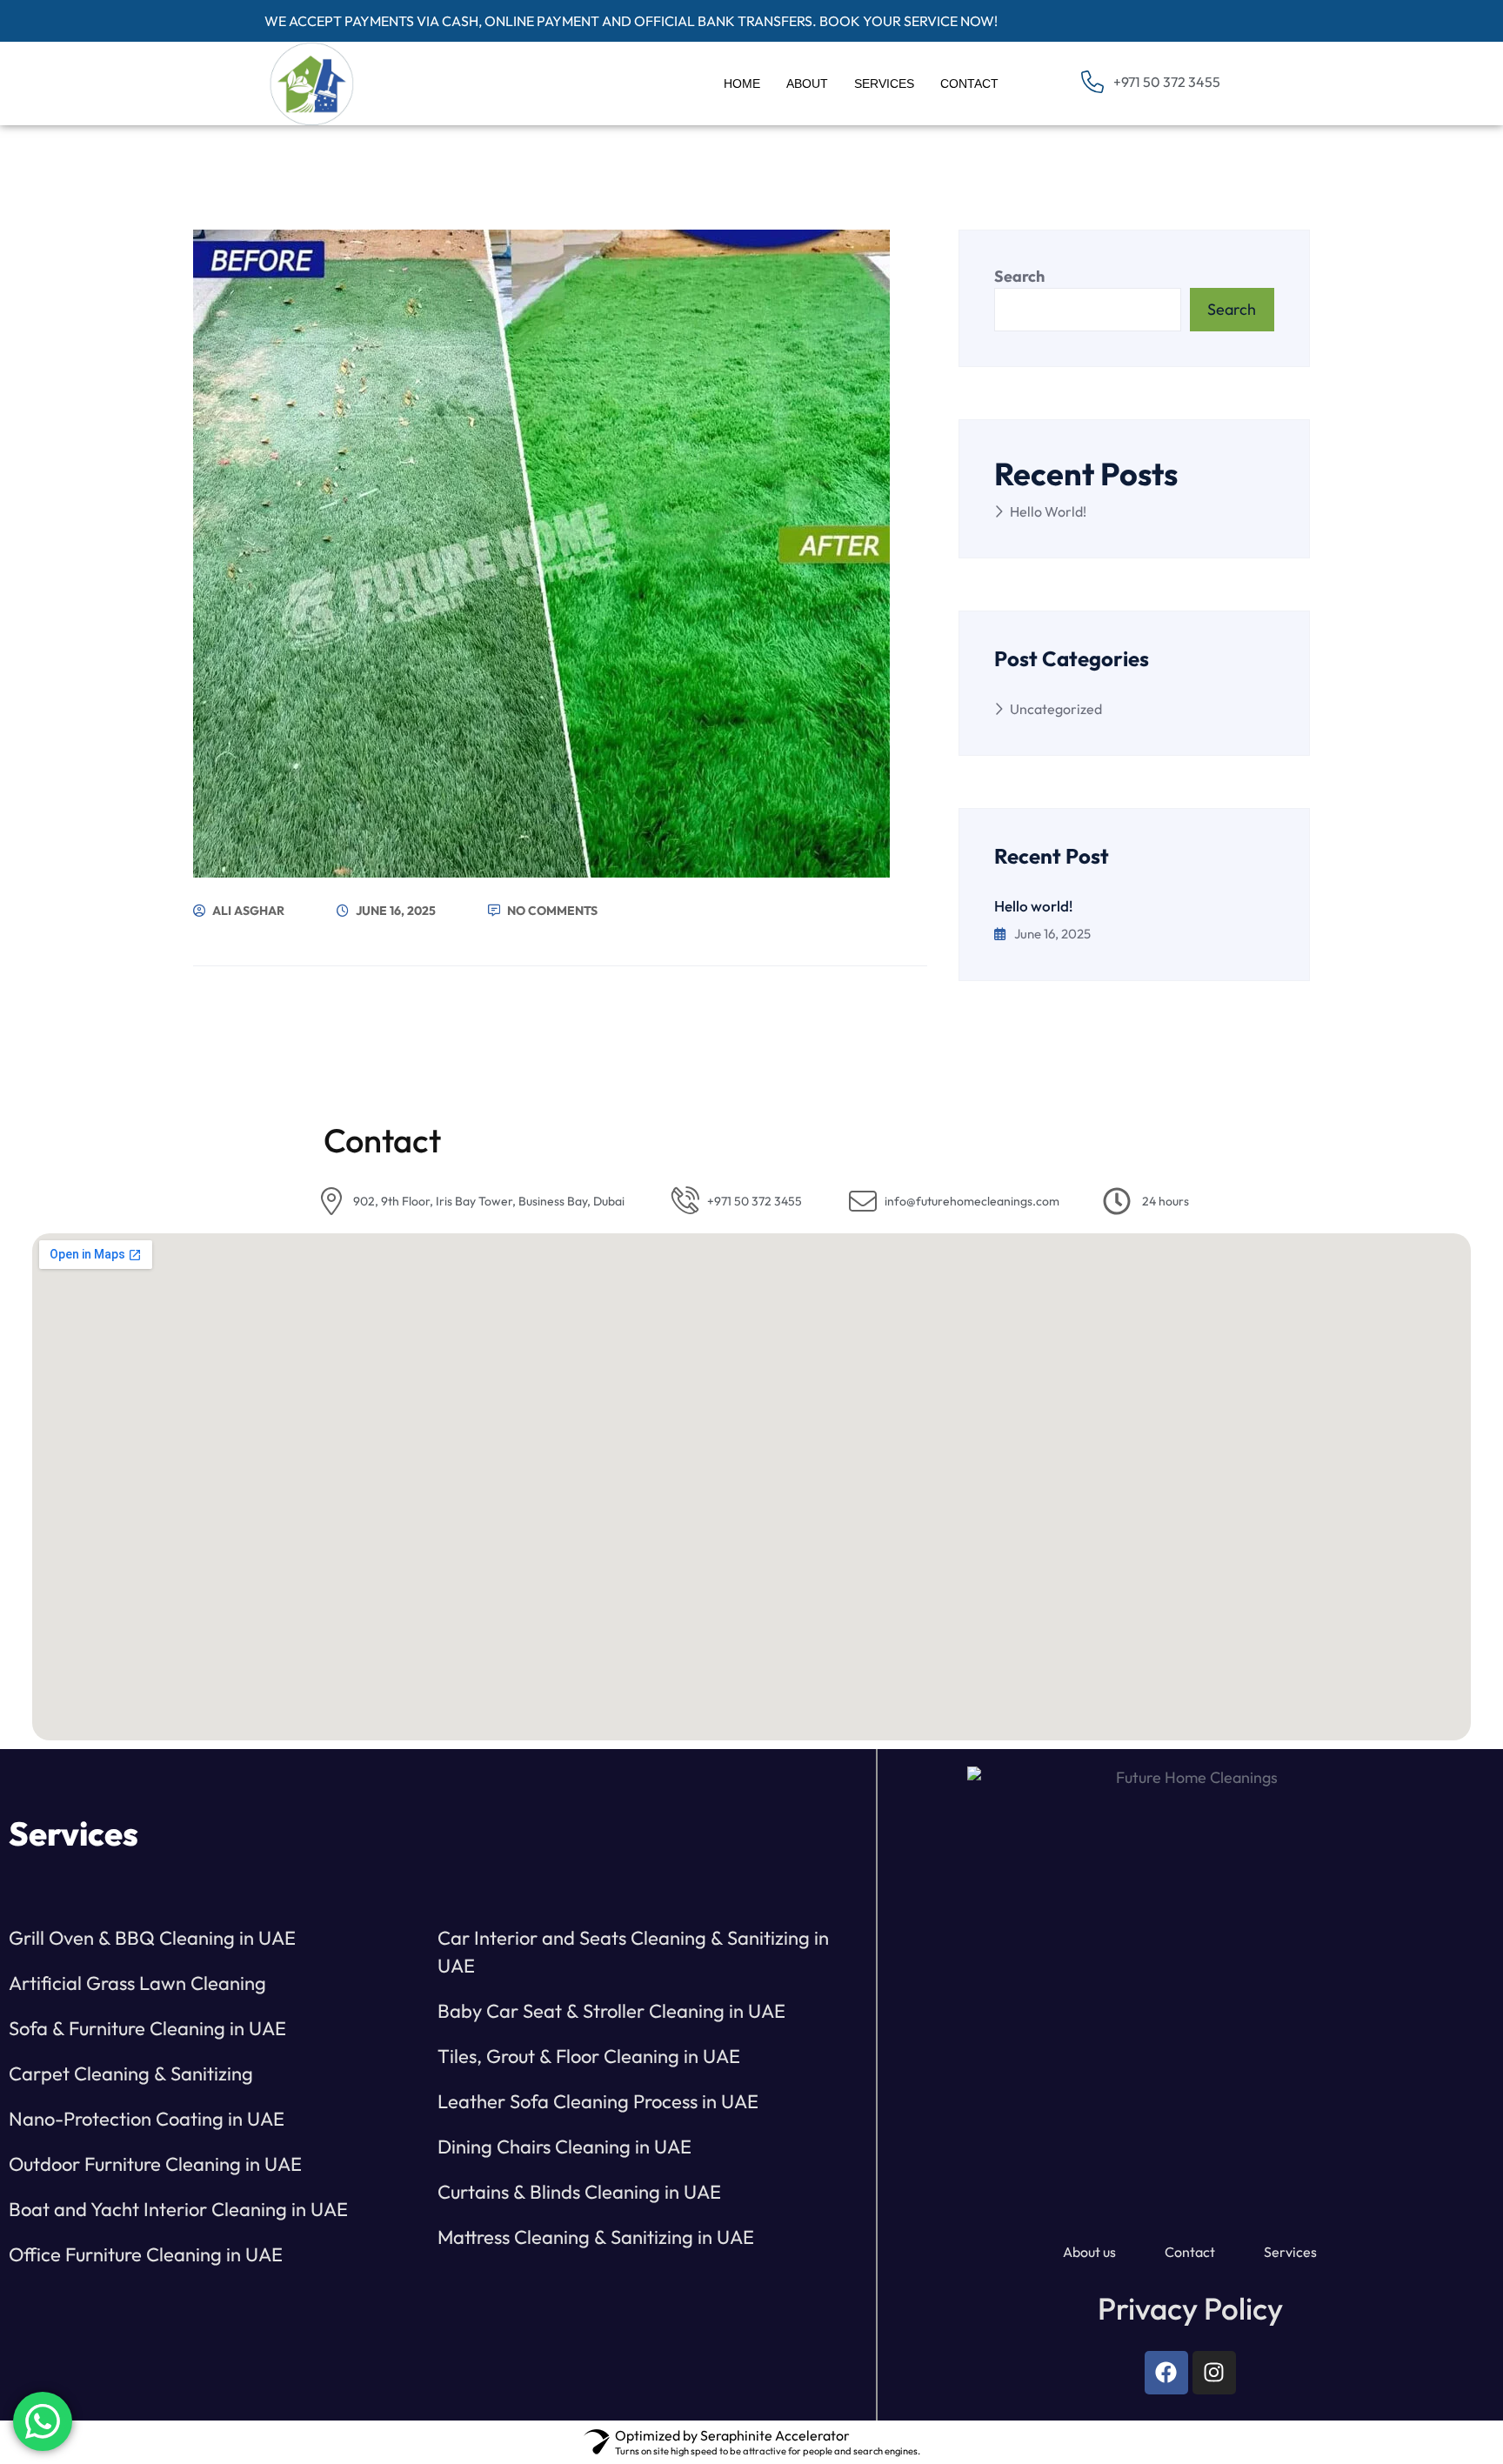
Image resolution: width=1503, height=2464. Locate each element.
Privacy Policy (1190, 2308)
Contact (969, 83)
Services (884, 83)
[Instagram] (1214, 2373)
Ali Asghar (247, 911)
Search (1019, 276)
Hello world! (1048, 511)
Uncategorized (1056, 709)
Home (742, 83)
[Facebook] (1166, 2373)
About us (1089, 2252)
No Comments (551, 911)
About (807, 83)
